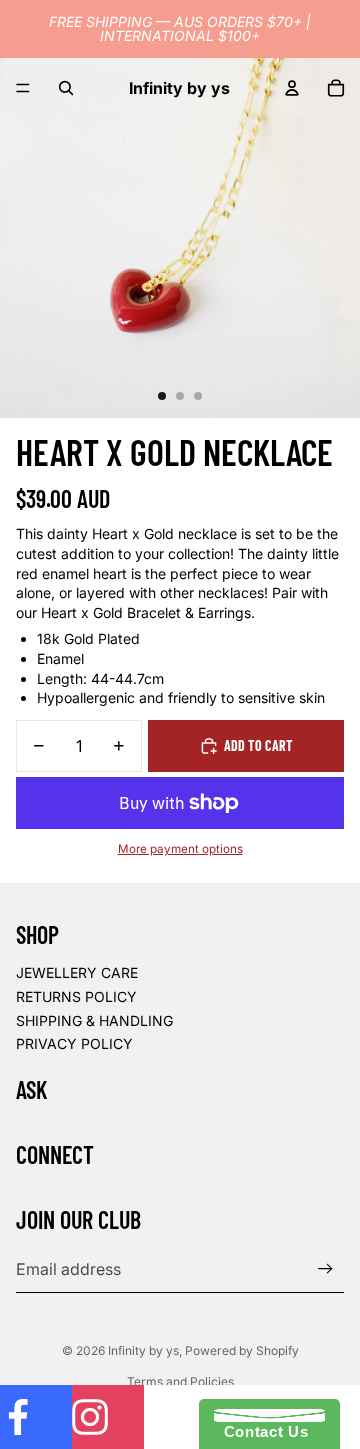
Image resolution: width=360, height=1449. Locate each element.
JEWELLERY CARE (77, 972)
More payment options (180, 849)
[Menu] (23, 88)
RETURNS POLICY (76, 996)
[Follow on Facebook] (36, 1417)
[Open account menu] (292, 88)
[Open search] (66, 88)
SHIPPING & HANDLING (94, 1020)
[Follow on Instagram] (108, 1417)
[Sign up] (325, 1268)
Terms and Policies (180, 1381)
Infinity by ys (143, 1350)
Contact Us (261, 1431)
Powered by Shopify (242, 1350)
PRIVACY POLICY (74, 1043)
